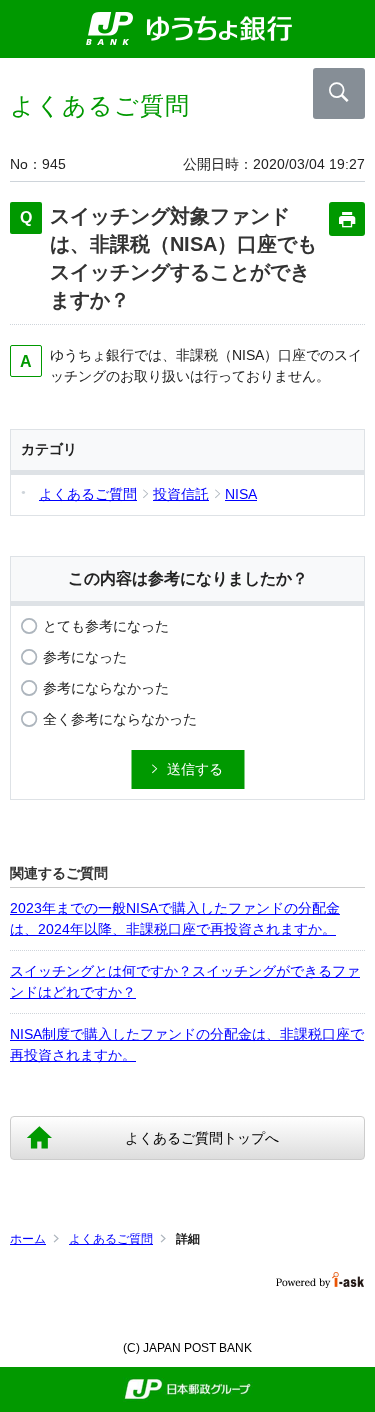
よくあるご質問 (111, 1239)
